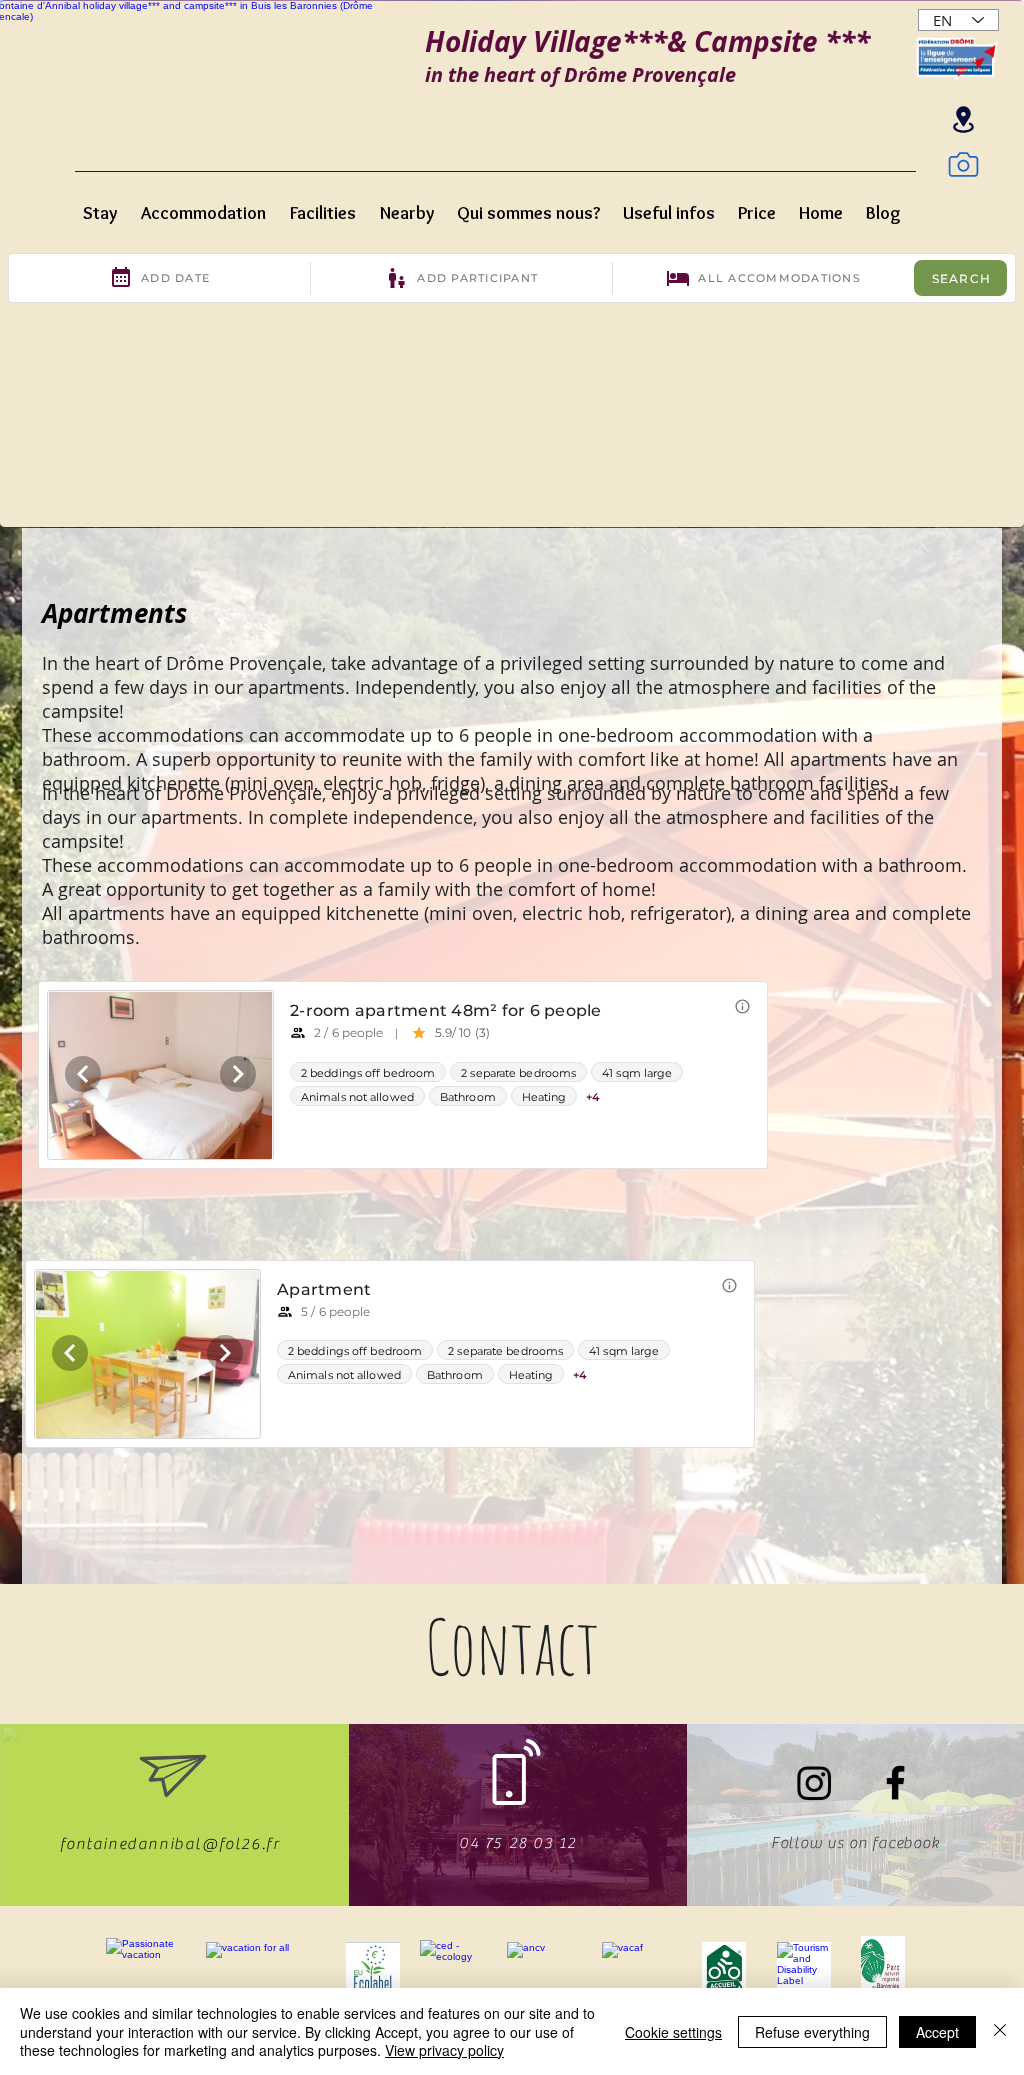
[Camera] (963, 164)
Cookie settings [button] (673, 2032)
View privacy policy (444, 2050)
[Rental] (963, 119)
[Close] (1000, 2031)
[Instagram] (814, 1782)
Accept (937, 2032)
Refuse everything (812, 2032)
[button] (104, 204)
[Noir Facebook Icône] (895, 1782)
